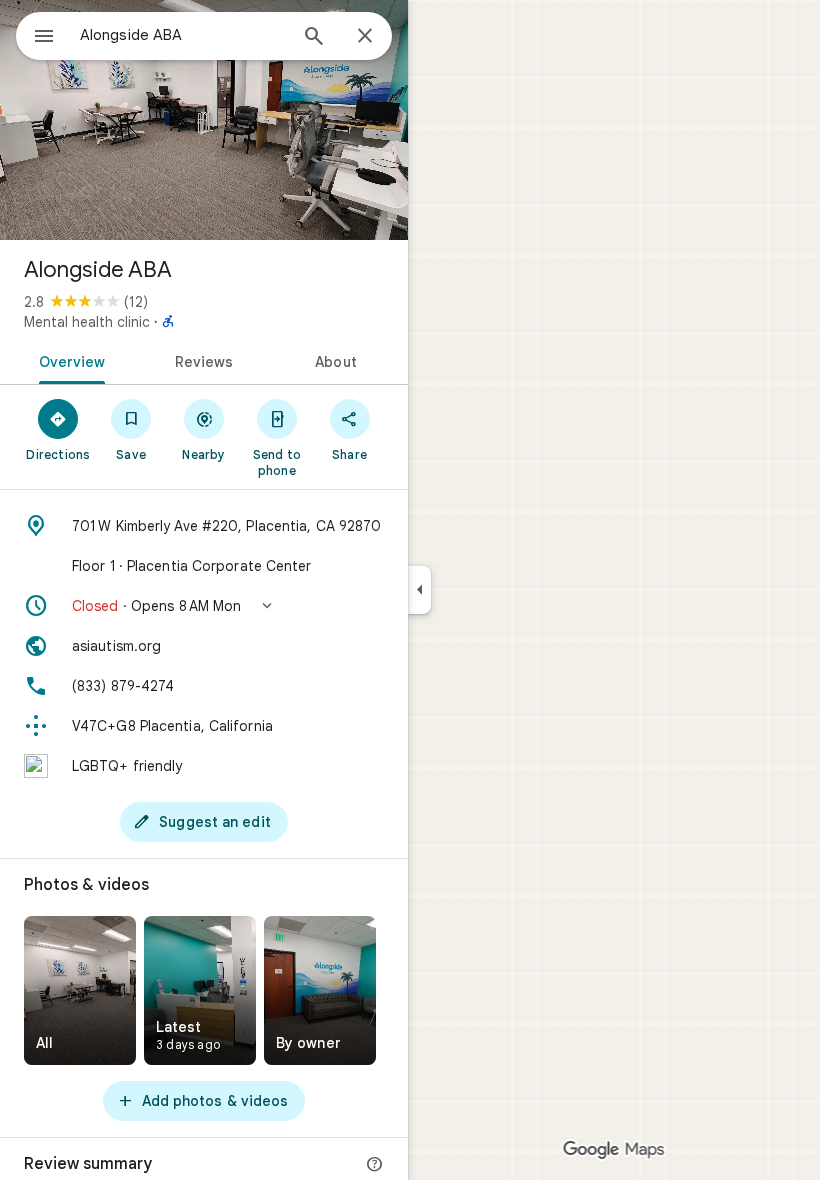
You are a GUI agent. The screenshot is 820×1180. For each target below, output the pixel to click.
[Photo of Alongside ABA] (204, 120)
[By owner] (320, 990)
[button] (204, 606)
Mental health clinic (87, 322)
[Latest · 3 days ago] (200, 990)
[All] (80, 990)
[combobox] (183, 35)
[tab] (68, 360)
